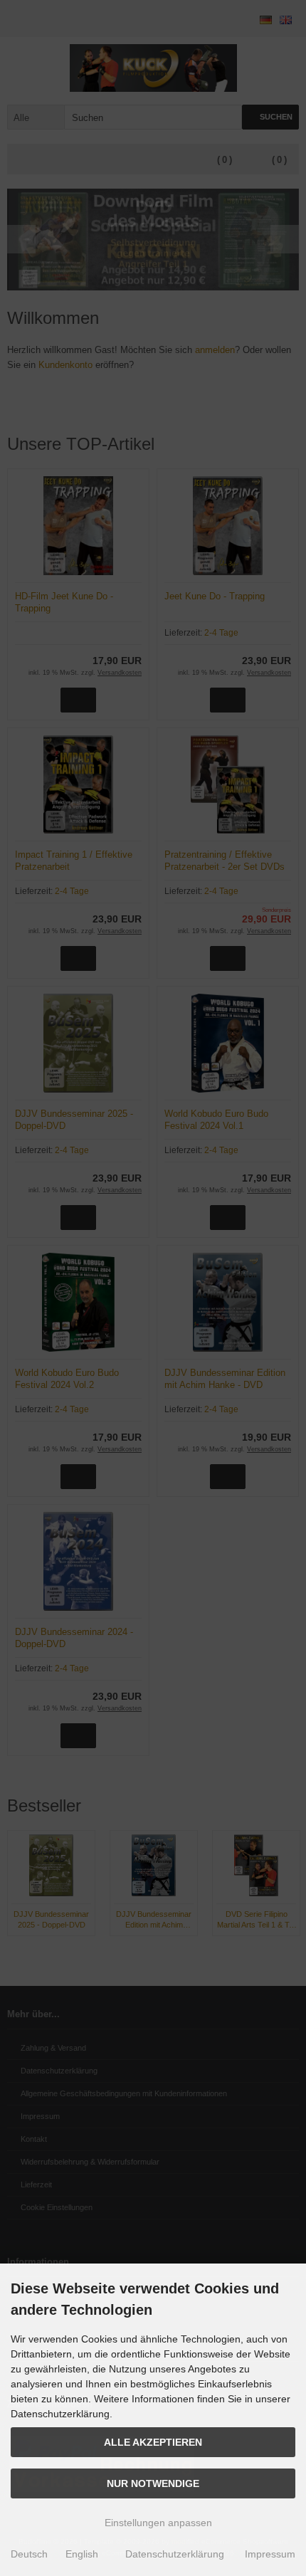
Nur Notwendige (153, 2483)
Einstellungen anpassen (157, 2523)
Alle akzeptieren (153, 2442)
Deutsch (29, 2554)
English (82, 2554)
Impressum (270, 2554)
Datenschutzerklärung (175, 2554)
